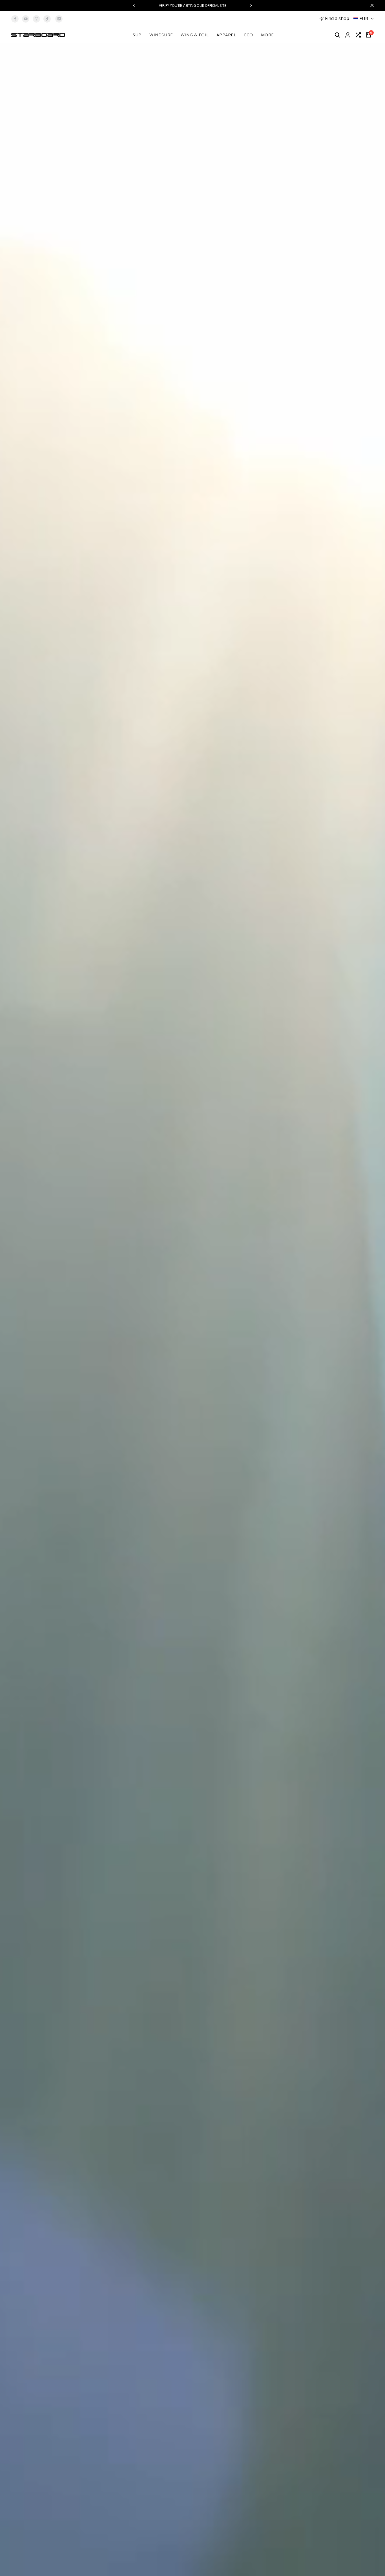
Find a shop (337, 18)
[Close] (371, 5)
